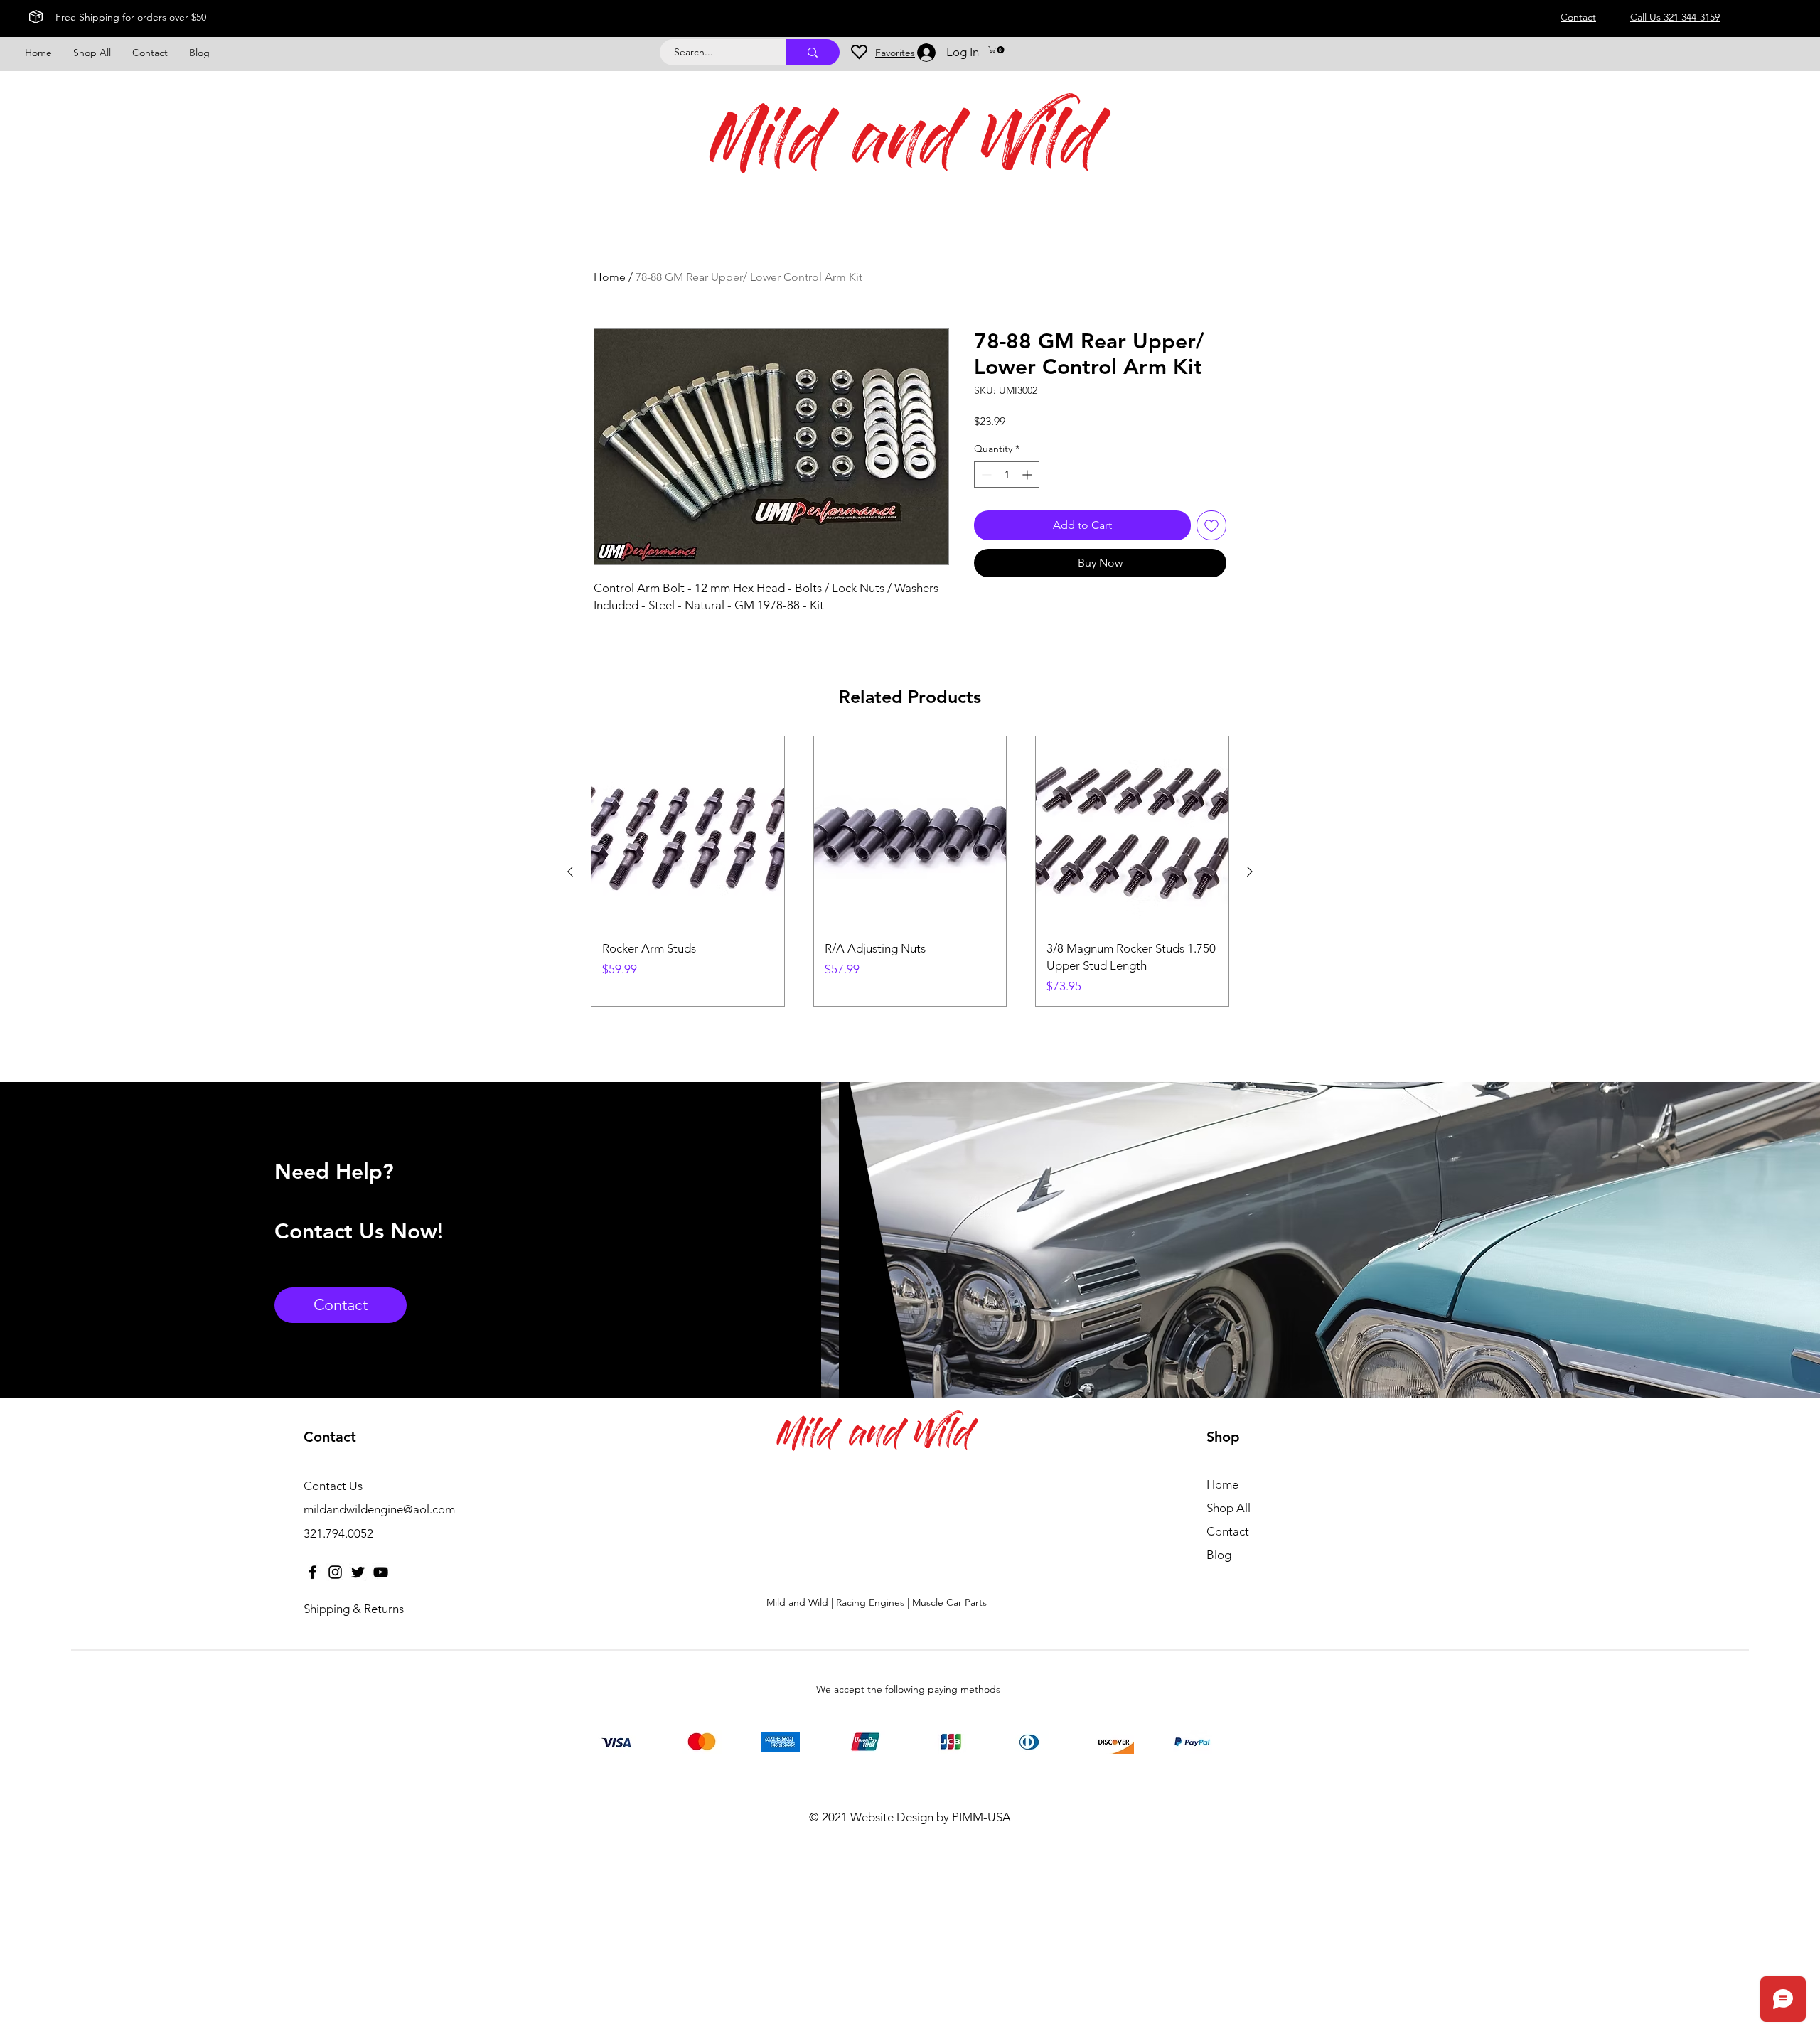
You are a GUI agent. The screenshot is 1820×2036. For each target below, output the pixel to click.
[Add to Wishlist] (1211, 525)
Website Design (892, 1817)
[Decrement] (985, 475)
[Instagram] (335, 1572)
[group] (910, 871)
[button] (997, 50)
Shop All (1228, 1508)
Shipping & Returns (354, 1609)
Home (610, 277)
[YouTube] (381, 1572)
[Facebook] (312, 1572)
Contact (1228, 1531)
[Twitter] (358, 1572)
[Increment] (1028, 475)
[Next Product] (1250, 872)
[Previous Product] (570, 872)
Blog (1219, 1555)
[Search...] (813, 52)
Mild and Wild (905, 147)
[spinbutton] (1007, 475)
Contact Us (333, 1486)
